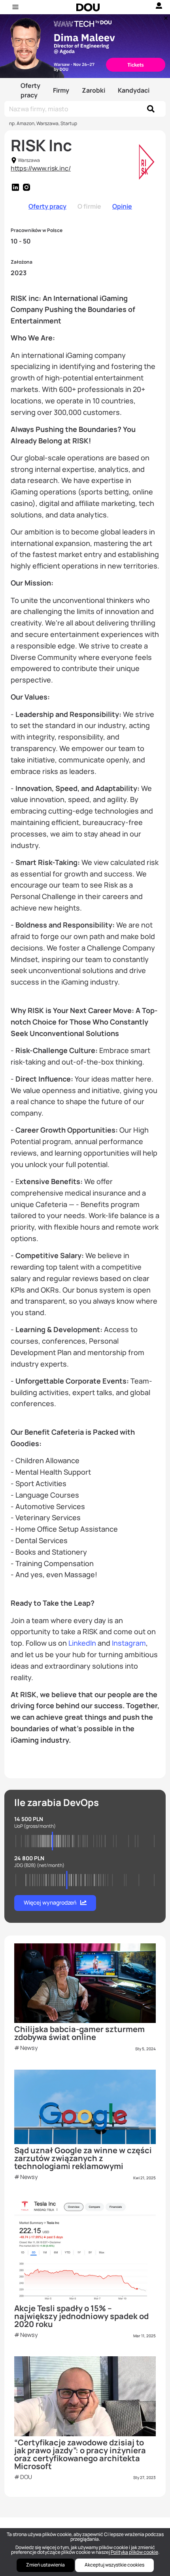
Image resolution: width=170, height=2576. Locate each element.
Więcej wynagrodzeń (50, 1902)
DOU (26, 2477)
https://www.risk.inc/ (41, 168)
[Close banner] (164, 16)
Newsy (29, 2048)
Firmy (61, 90)
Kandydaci (134, 90)
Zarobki (93, 90)
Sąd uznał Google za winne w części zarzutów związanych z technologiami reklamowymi (83, 2158)
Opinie (122, 206)
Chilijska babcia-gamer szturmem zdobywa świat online (79, 2033)
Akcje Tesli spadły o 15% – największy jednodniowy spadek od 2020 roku (81, 2316)
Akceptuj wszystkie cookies (114, 2565)
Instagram (129, 1643)
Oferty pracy (30, 90)
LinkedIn (82, 1643)
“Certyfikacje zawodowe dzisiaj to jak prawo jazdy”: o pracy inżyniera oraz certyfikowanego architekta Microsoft (80, 2454)
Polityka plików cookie (134, 2552)
